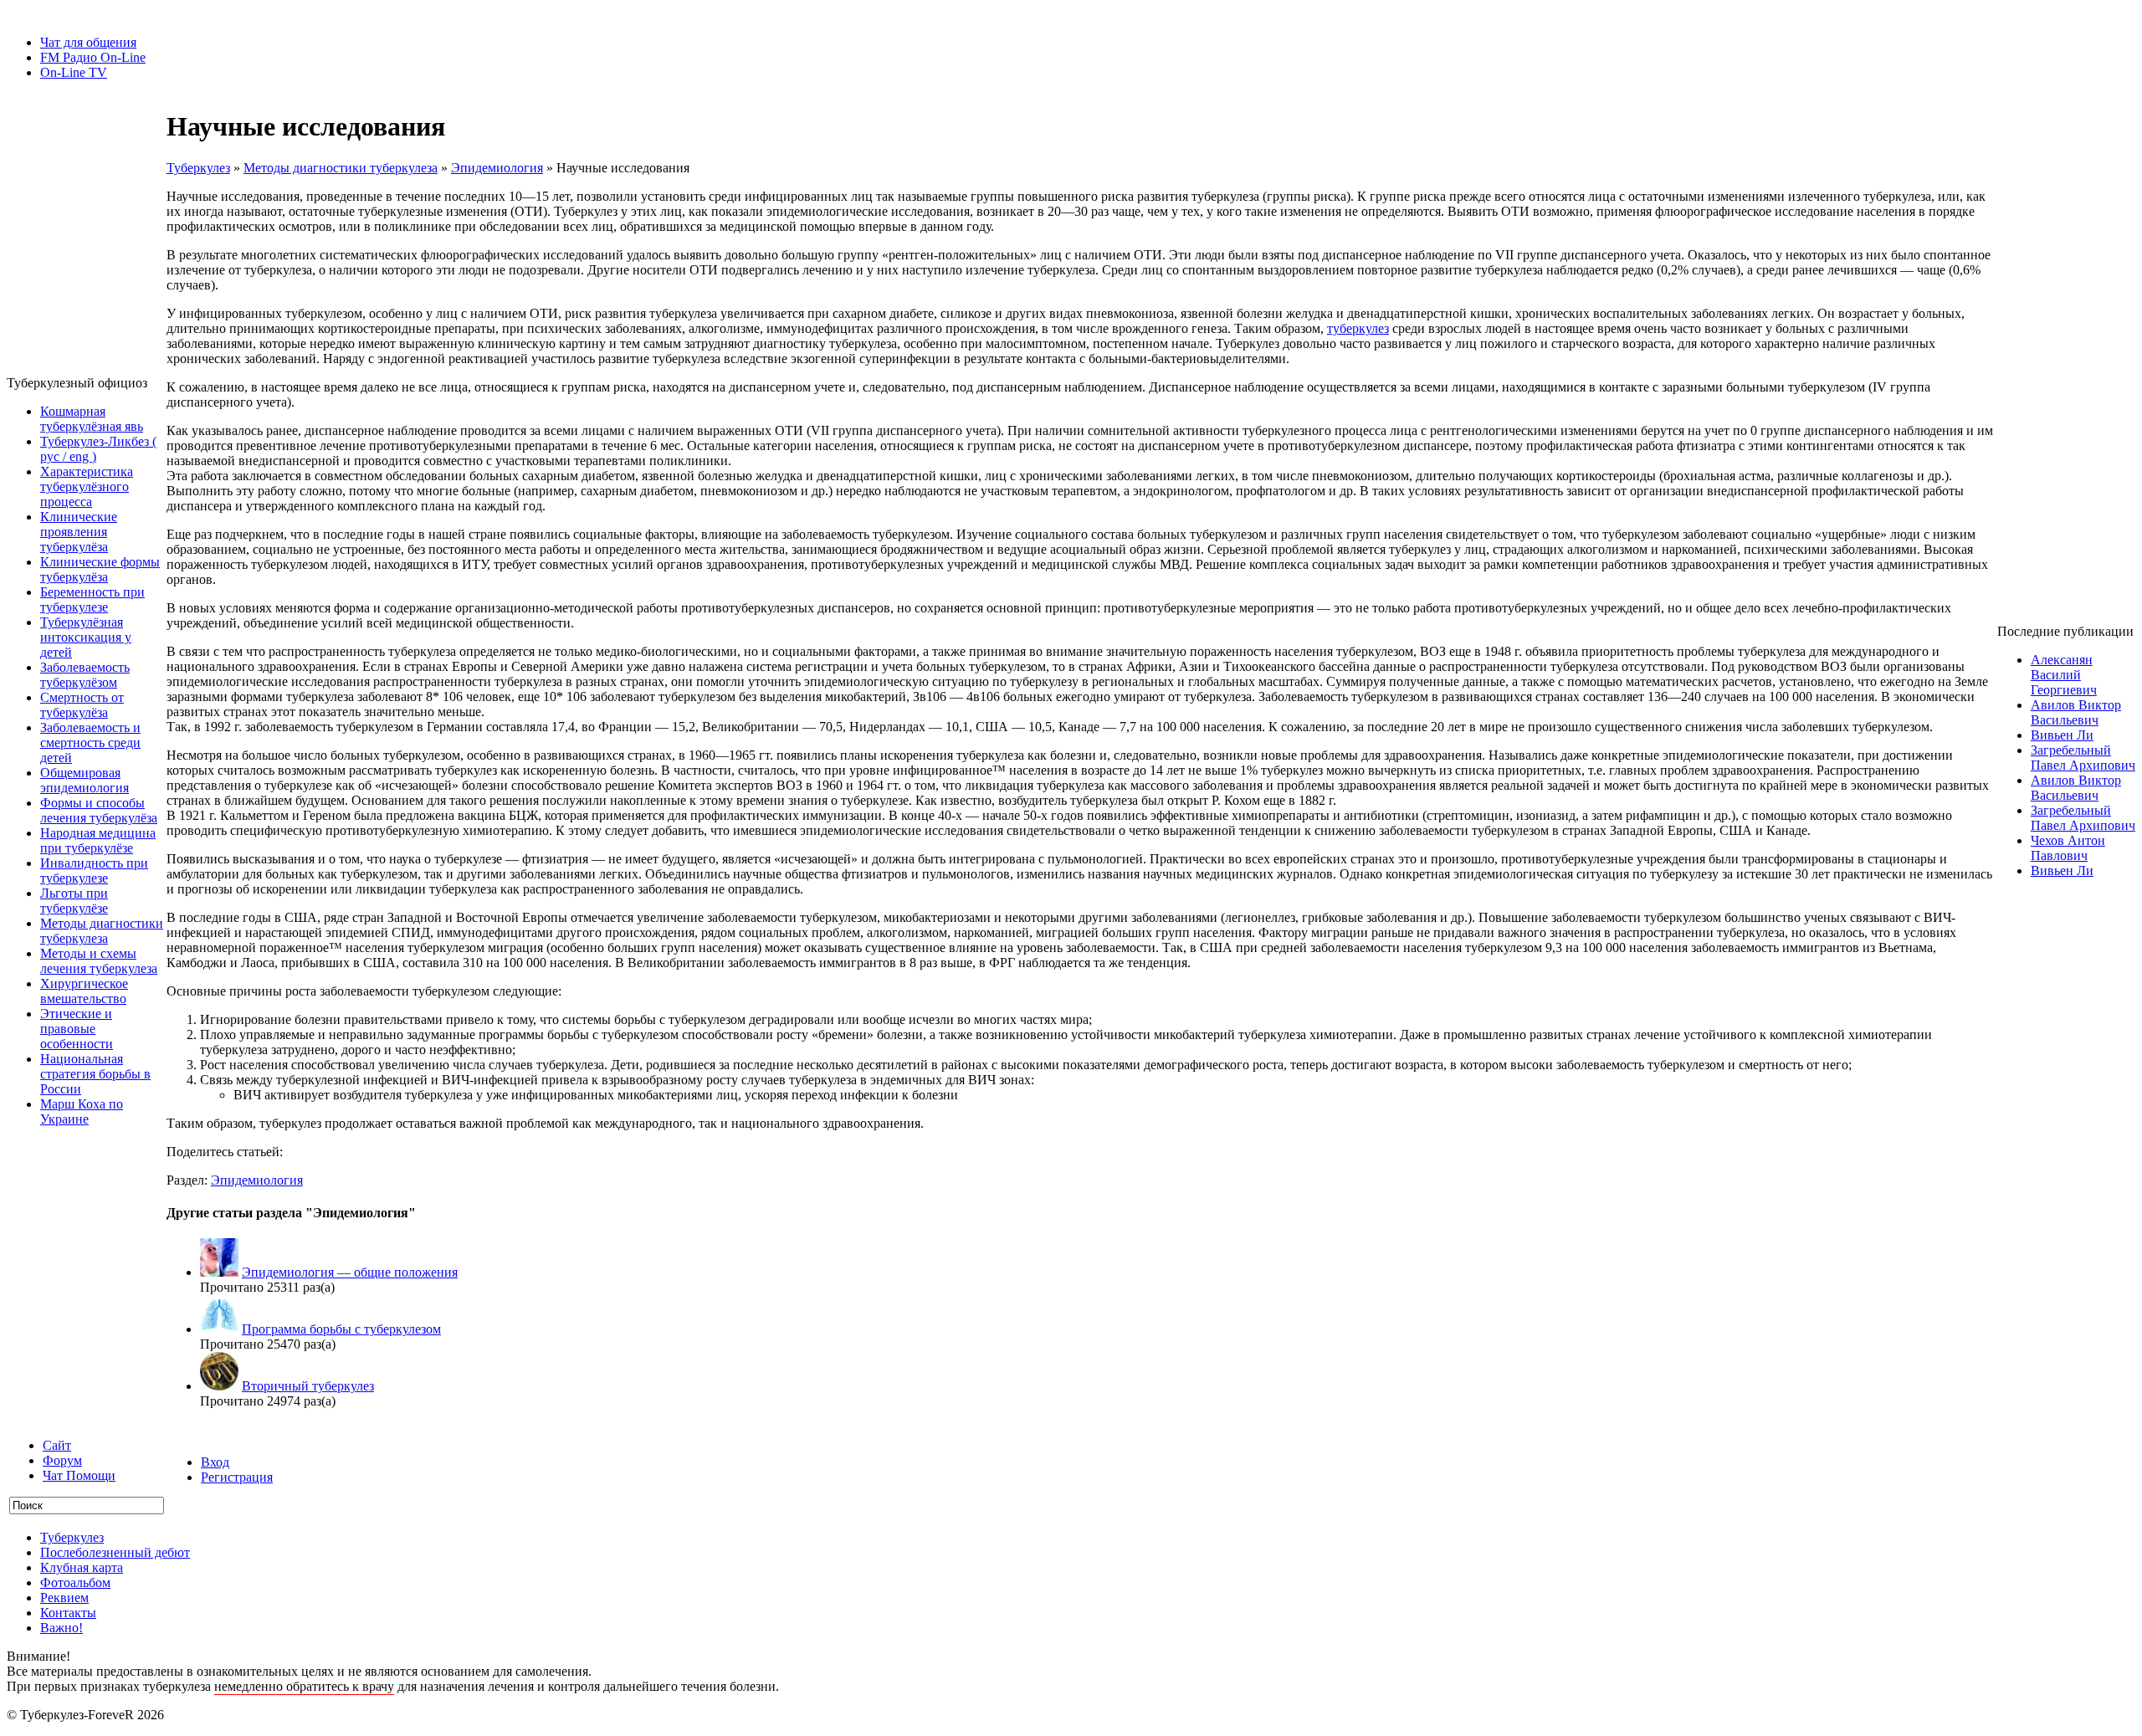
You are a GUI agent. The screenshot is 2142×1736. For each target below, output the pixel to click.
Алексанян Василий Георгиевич (2064, 675)
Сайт (57, 1445)
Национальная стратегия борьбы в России (95, 1074)
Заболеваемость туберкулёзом (85, 675)
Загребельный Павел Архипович (2083, 758)
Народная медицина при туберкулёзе (98, 840)
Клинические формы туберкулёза (100, 569)
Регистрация (237, 1477)
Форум (62, 1460)
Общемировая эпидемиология (85, 780)
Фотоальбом (75, 1582)
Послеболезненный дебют (115, 1552)
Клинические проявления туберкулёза (79, 532)
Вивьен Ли (2062, 735)
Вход (215, 1462)
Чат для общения (88, 42)
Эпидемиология (497, 168)
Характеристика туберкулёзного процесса (87, 486)
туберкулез (1358, 328)
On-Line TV (74, 72)
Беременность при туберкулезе (92, 599)
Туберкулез (198, 168)
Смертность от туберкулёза (82, 705)
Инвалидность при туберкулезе (94, 871)
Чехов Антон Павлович (2068, 848)
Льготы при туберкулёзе (74, 901)
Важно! (61, 1628)
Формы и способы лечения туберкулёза (99, 810)
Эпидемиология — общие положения (350, 1272)
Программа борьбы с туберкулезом (341, 1329)
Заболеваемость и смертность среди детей (90, 743)
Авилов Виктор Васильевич (2076, 712)
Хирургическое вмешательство (84, 991)
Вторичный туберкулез (308, 1386)
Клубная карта (82, 1567)
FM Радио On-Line (93, 57)
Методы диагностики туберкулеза (102, 931)
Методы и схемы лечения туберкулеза (99, 961)
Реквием (64, 1598)
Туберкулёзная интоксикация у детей (86, 637)
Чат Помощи (79, 1475)
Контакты (68, 1613)
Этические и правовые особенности (77, 1029)
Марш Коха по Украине (82, 1111)
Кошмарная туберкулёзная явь (92, 419)
